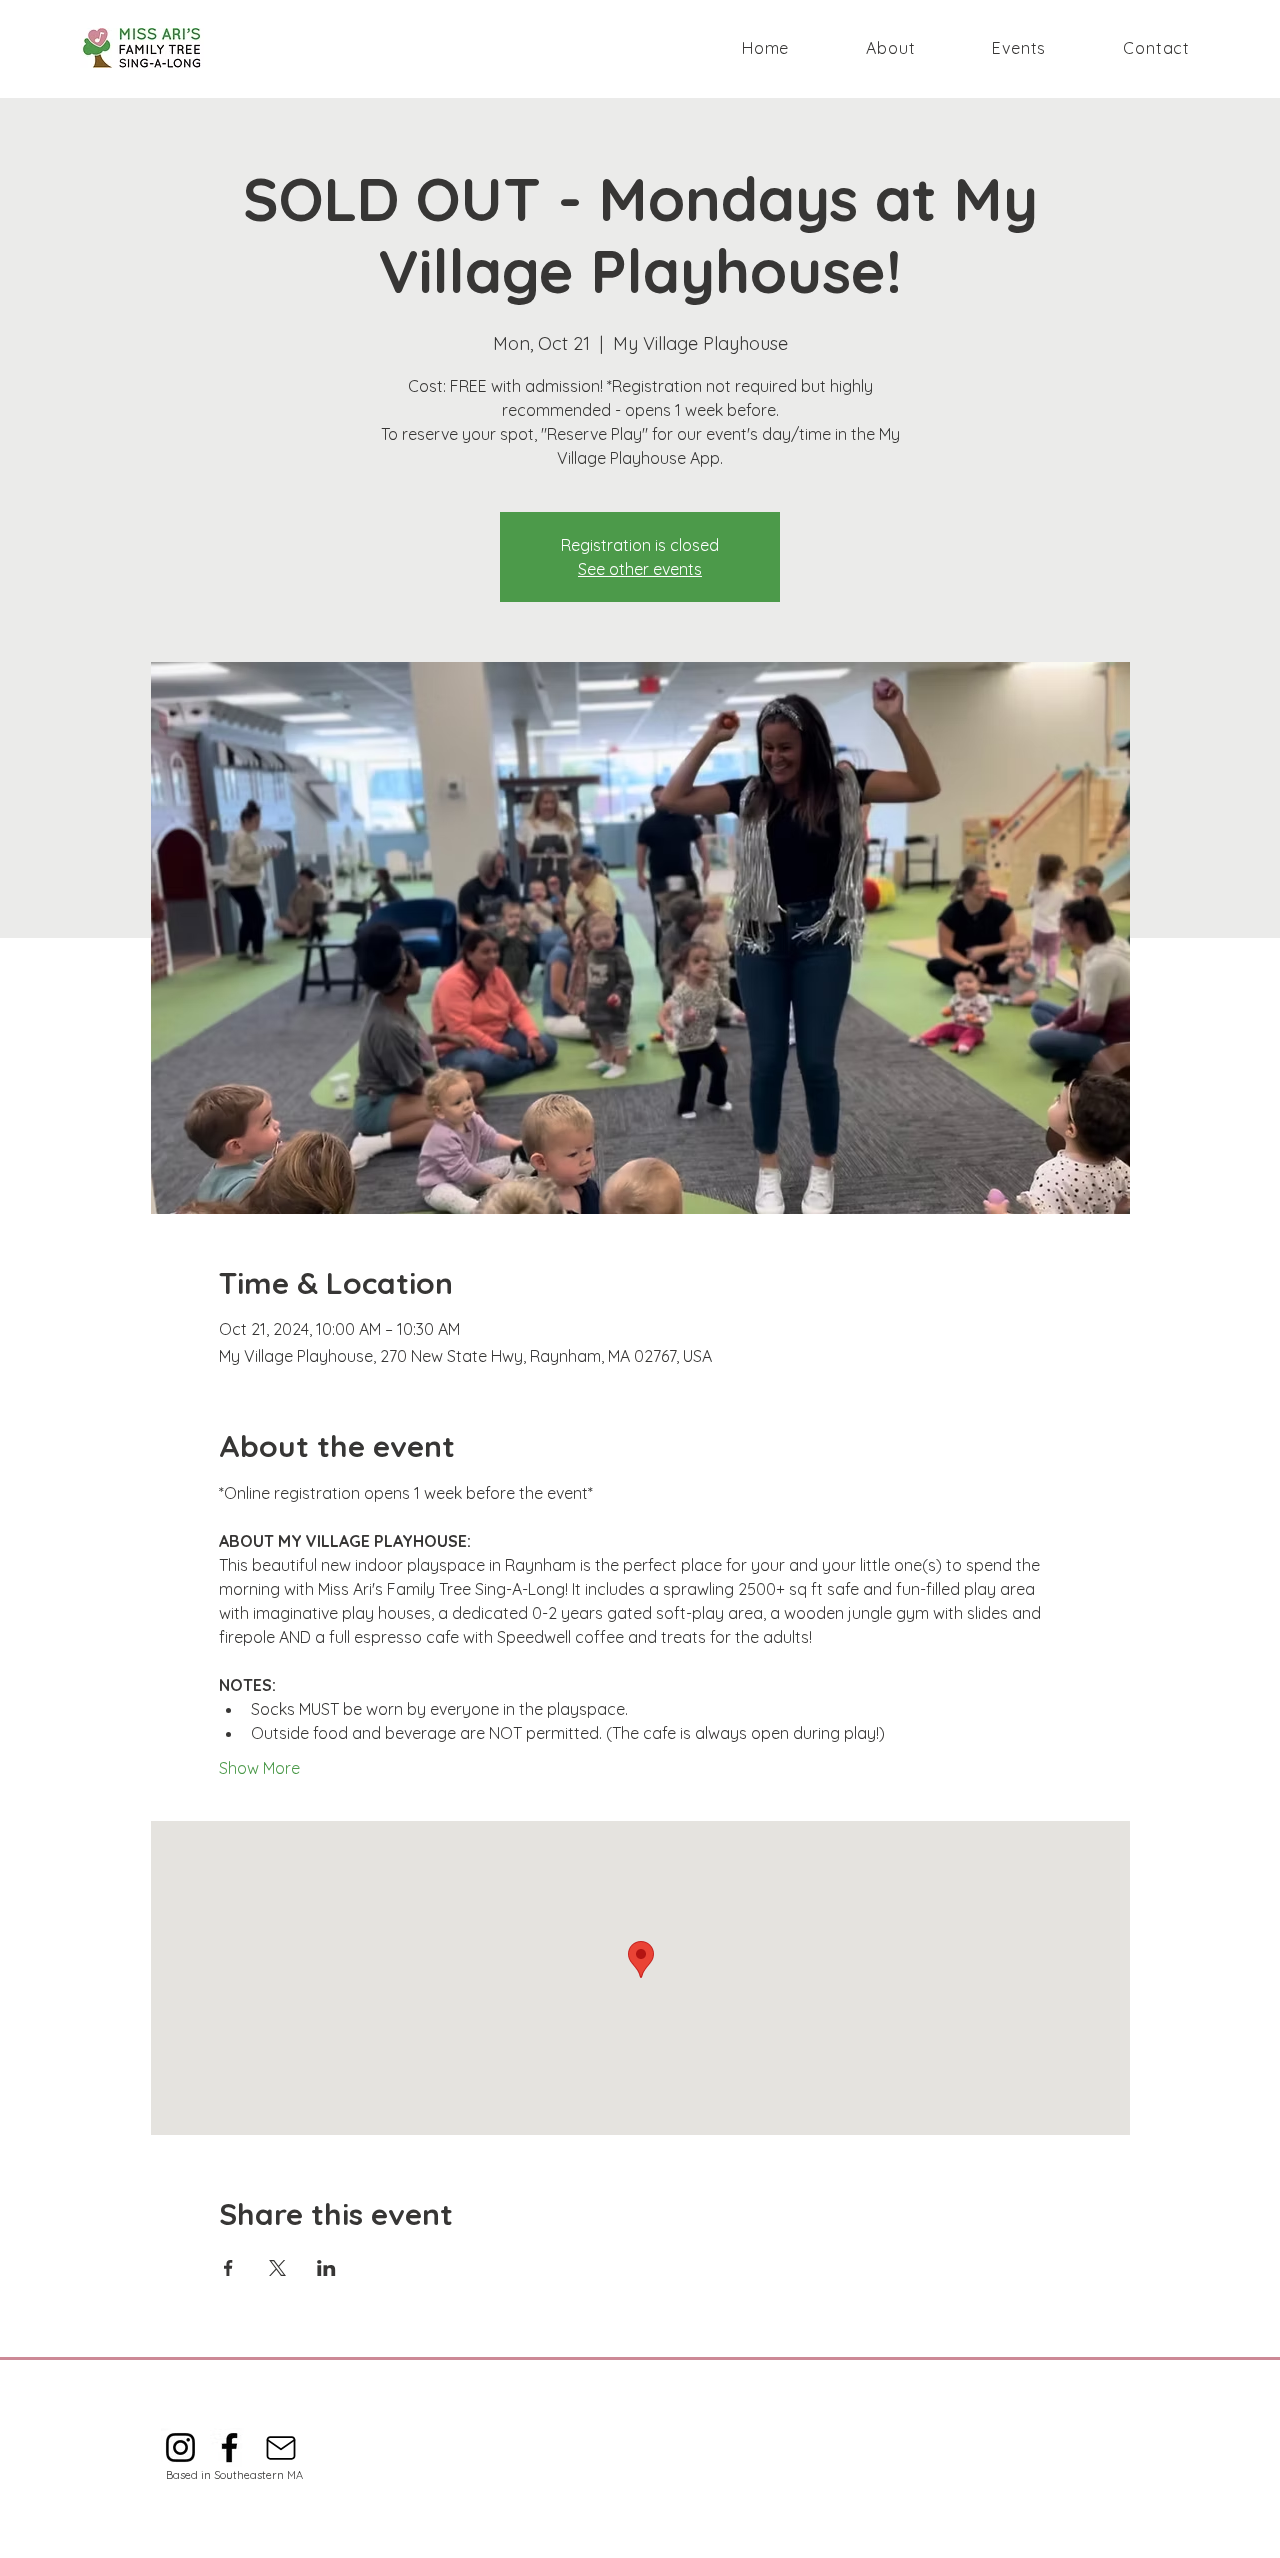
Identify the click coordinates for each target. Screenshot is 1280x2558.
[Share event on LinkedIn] (326, 2268)
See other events (640, 569)
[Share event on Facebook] (228, 2268)
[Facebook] (229, 2447)
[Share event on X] (277, 2268)
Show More (259, 1768)
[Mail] (280, 2448)
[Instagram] (180, 2447)
